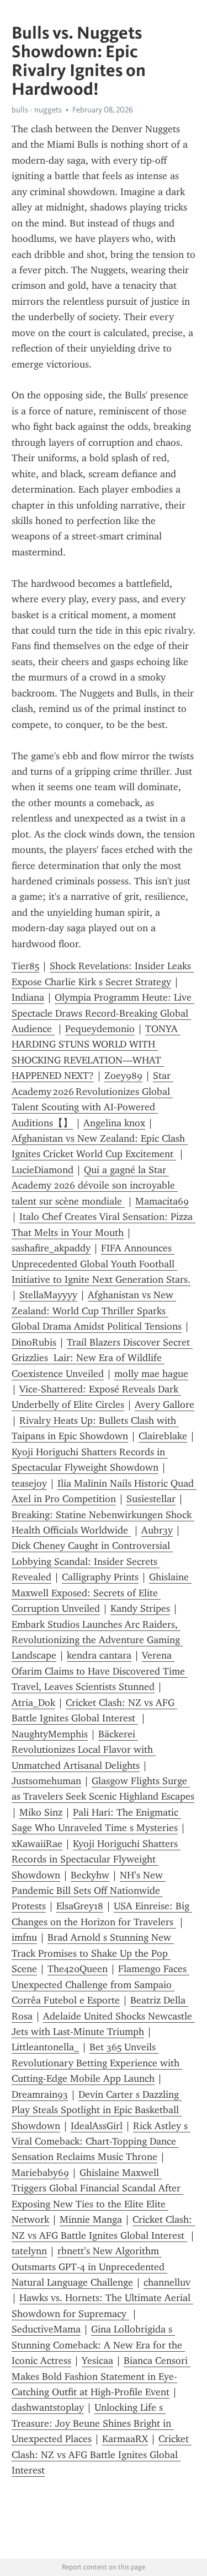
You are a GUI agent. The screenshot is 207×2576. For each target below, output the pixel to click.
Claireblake (163, 1436)
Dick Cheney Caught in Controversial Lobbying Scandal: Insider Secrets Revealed (92, 1561)
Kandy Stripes (140, 1608)
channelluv (167, 2282)
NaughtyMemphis (50, 1734)
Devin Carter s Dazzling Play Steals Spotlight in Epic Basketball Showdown (97, 2110)
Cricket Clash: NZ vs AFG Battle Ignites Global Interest (102, 2455)
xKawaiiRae (37, 1844)
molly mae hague (151, 1374)
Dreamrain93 (40, 2094)
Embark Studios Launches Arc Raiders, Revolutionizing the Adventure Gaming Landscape (97, 1640)
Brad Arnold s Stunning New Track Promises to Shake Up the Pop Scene (93, 1953)
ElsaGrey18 (80, 1906)
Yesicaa (97, 2361)
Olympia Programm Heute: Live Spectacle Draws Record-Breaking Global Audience (103, 1013)
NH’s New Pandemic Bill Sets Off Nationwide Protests (89, 1891)
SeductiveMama (46, 2329)
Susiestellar (151, 1499)
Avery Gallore (164, 1405)
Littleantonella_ (45, 2047)
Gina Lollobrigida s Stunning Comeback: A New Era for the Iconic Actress (98, 2345)
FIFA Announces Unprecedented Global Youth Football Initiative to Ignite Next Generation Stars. (101, 1264)
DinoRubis (34, 1342)
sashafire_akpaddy (51, 1248)
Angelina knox (114, 1123)
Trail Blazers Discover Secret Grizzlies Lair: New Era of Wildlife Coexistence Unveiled (102, 1358)
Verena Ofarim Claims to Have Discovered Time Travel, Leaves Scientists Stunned (100, 1671)
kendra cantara (99, 1655)
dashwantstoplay (48, 2407)
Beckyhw (90, 1875)
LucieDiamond (43, 1170)
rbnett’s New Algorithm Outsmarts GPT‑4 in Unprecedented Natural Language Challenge (89, 2267)
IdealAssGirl (97, 2126)
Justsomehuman (46, 1781)
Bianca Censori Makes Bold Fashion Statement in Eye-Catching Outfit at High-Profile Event (101, 2376)
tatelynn (29, 2251)
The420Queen (78, 1969)
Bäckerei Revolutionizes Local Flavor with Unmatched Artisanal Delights (84, 1750)
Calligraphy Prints (100, 1577)
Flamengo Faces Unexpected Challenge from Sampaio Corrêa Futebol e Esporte (100, 1984)
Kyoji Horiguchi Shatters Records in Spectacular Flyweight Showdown (96, 1859)
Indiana (28, 997)
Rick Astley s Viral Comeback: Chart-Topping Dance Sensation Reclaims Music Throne (101, 2142)
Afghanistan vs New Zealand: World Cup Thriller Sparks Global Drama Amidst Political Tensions (97, 1311)
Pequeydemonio (100, 1029)
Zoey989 (123, 1076)
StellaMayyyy (48, 1295)
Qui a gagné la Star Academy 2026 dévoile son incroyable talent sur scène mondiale (95, 1186)
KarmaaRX (125, 2439)
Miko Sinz (41, 1812)
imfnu (24, 1937)
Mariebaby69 (40, 2173)
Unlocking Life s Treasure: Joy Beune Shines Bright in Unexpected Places (93, 2423)
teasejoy (29, 1483)
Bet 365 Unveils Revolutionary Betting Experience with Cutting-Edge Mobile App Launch (97, 2063)
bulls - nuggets (37, 110)
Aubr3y (157, 1530)
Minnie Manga (91, 2219)
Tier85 (25, 966)
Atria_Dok (33, 1703)
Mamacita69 (162, 1201)
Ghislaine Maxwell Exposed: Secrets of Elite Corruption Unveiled (102, 1593)
